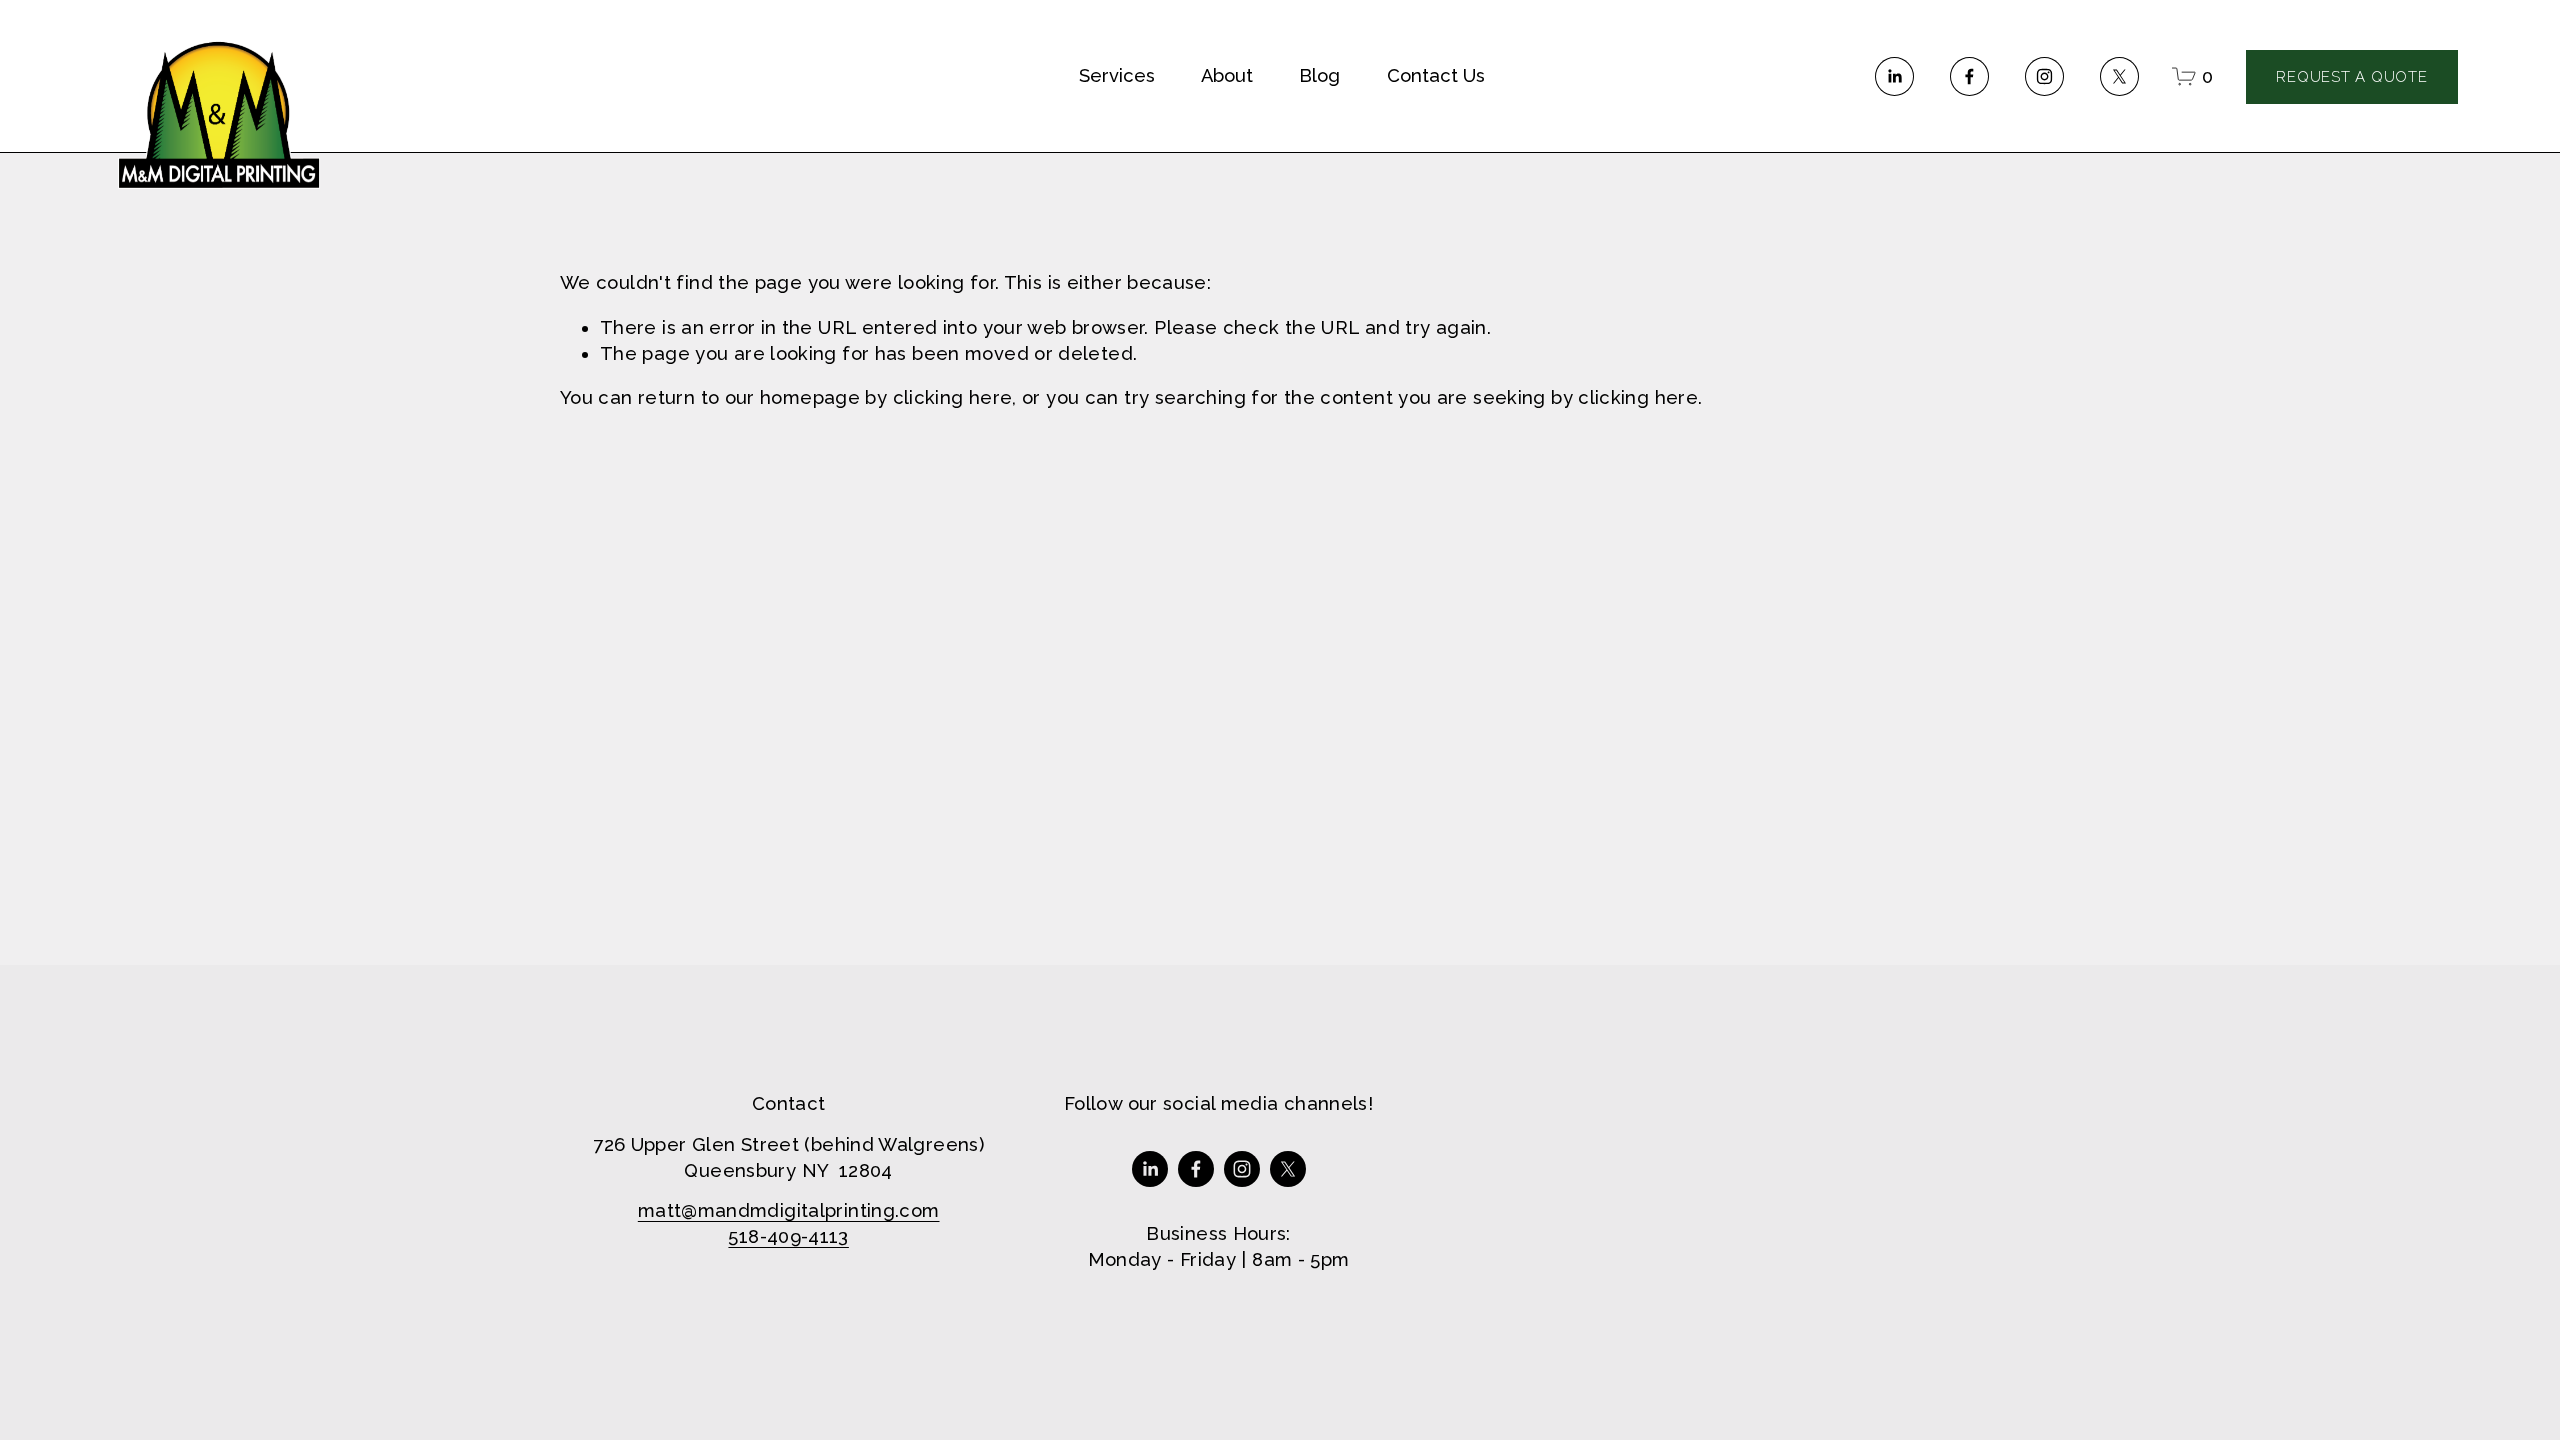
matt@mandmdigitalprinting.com (789, 1210)
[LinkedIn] (1894, 76)
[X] (2119, 76)
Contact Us (1436, 75)
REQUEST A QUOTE (2351, 77)
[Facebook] (1969, 76)
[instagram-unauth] (2044, 76)
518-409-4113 (788, 1236)
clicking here (953, 397)
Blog (1319, 75)
